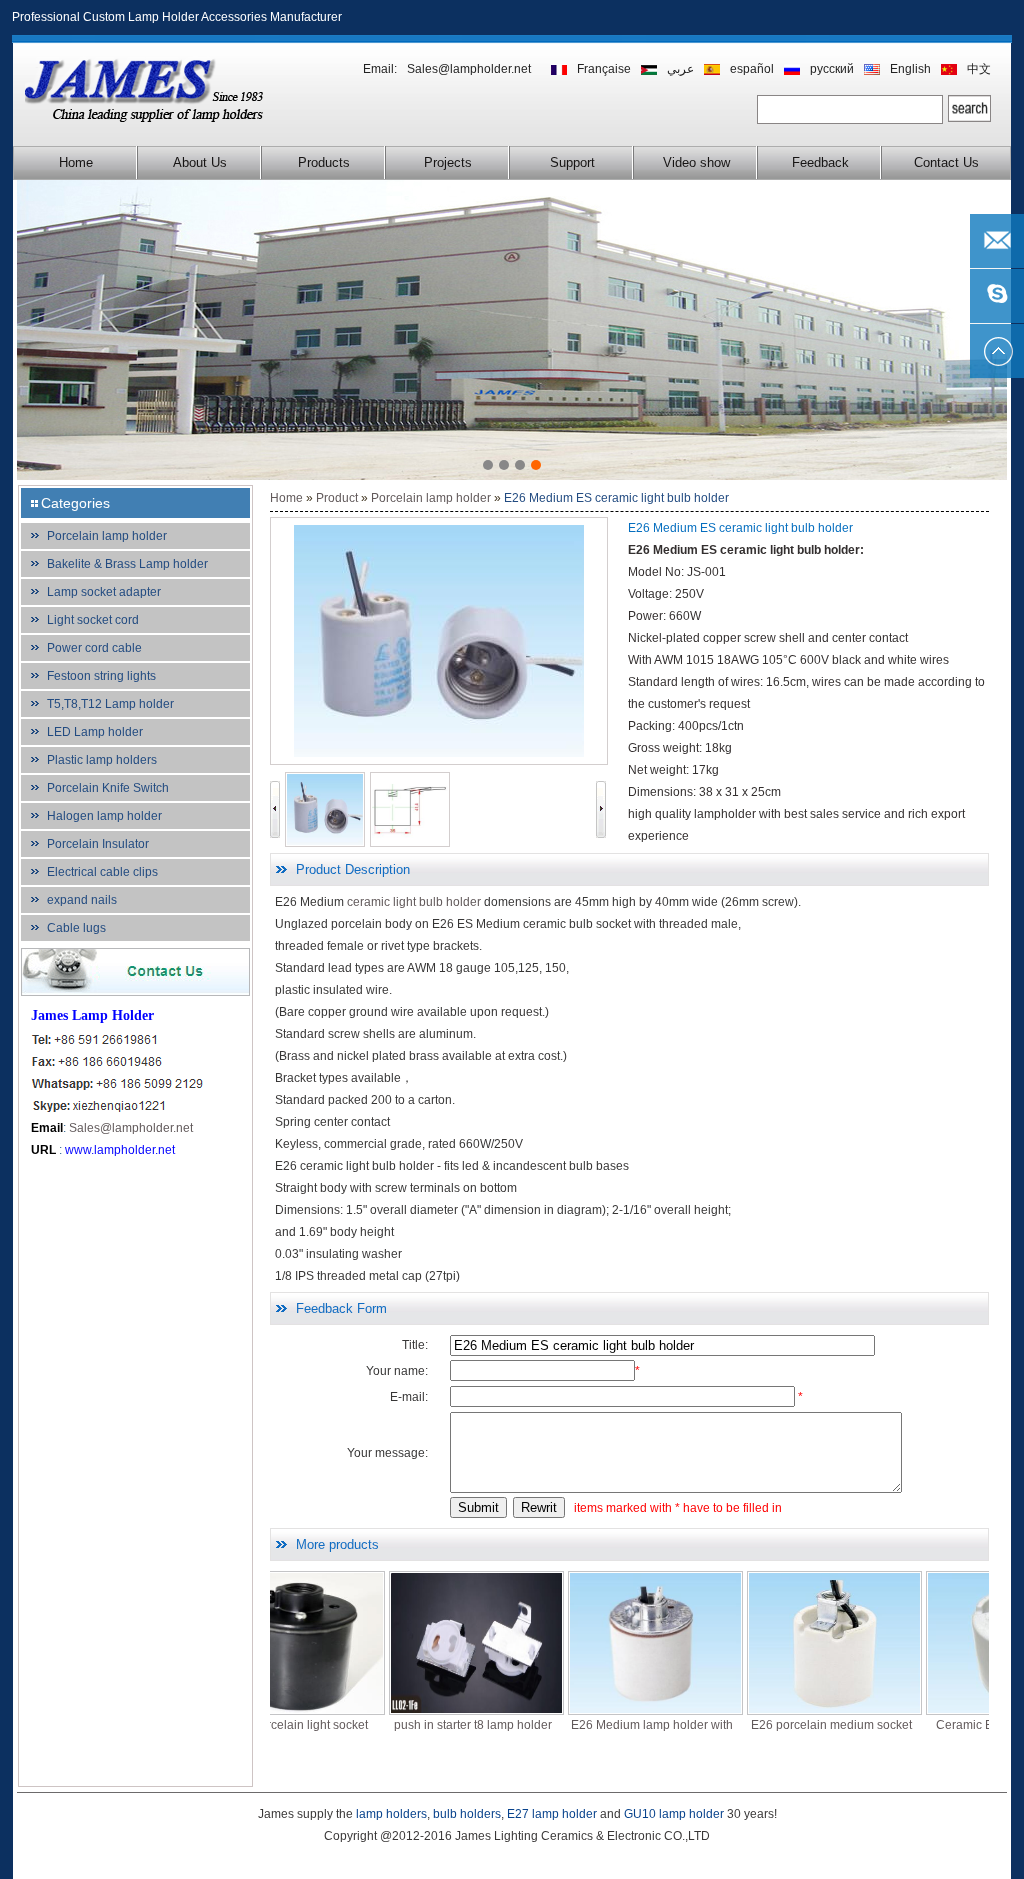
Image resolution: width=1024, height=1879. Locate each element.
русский (832, 69)
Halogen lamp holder (104, 816)
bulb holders (467, 1814)
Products (324, 162)
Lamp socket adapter (104, 592)
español (752, 69)
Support (572, 162)
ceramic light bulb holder (414, 902)
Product (337, 498)
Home (76, 162)
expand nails (82, 900)
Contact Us (946, 162)
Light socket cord (93, 620)
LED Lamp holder (95, 732)
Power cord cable (94, 648)
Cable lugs (76, 928)
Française (604, 69)
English (910, 69)
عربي (680, 69)
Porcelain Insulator (98, 844)
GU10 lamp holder (674, 1814)
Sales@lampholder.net (469, 69)
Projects (448, 162)
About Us (200, 162)
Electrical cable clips (102, 872)
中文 (979, 69)
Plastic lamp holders (102, 760)
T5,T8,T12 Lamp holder (110, 704)
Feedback (820, 162)
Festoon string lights (101, 676)
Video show (696, 162)
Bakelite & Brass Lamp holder (127, 564)
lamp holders (391, 1814)
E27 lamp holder (552, 1814)
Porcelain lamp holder (107, 536)
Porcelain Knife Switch (108, 788)
